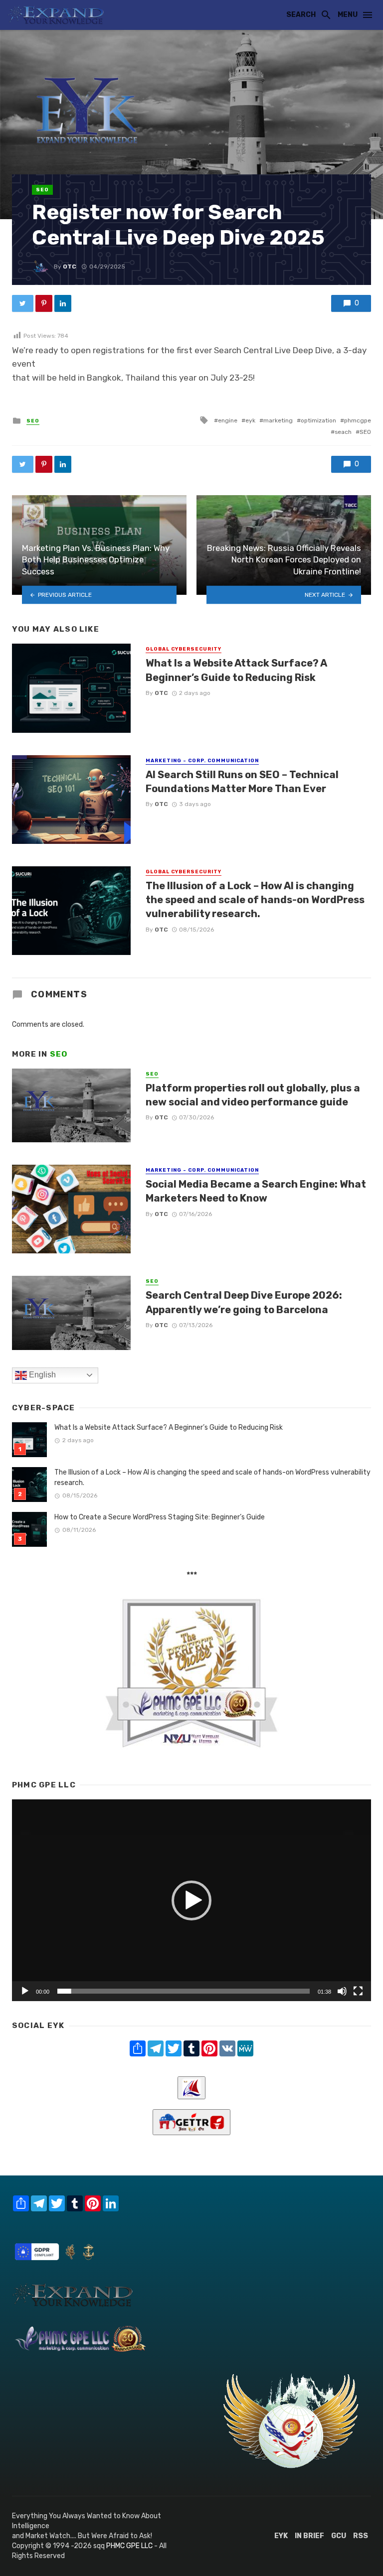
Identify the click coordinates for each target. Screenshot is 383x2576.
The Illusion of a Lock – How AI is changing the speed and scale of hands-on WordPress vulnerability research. (255, 900)
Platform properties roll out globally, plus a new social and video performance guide (253, 1095)
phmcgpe (358, 420)
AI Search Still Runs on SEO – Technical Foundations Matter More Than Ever (242, 782)
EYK (281, 2536)
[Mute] (342, 1991)
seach (343, 432)
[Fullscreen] (358, 1991)
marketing (278, 420)
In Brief (309, 2536)
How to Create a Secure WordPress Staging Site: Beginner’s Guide (160, 1517)
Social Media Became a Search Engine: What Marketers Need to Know (256, 1191)
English (41, 1375)
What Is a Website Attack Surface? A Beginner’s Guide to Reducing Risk (236, 670)
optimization (318, 420)
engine (228, 420)
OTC (70, 267)
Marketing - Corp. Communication (202, 761)
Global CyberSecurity (184, 649)
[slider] (184, 1991)
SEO (42, 190)
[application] (191, 1900)
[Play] (25, 1991)
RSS (361, 2536)
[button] (191, 1900)
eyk (250, 420)
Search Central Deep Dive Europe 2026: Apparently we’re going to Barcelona (244, 1302)
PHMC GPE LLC (129, 2546)
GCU (339, 2536)
